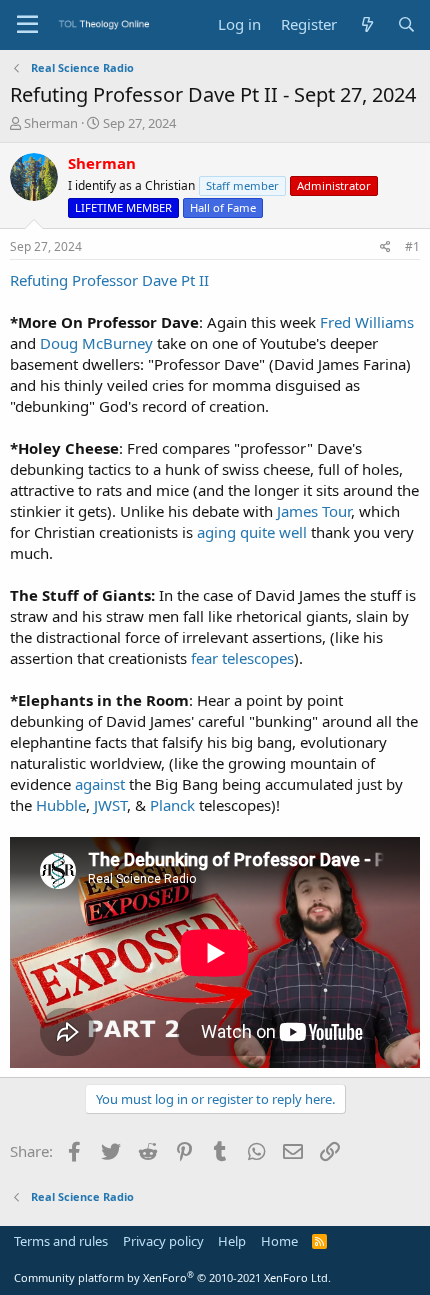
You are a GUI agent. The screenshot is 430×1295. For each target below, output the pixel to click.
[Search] (406, 24)
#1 (412, 246)
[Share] (385, 247)
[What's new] (366, 24)
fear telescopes (242, 658)
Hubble (61, 805)
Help (232, 1241)
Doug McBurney (96, 343)
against (100, 784)
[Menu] (27, 25)
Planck (172, 805)
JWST (110, 805)
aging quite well (252, 532)
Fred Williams (367, 322)
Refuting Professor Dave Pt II (109, 280)
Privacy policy (163, 1241)
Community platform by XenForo (172, 1277)
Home (279, 1241)
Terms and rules (61, 1241)
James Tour (314, 511)
